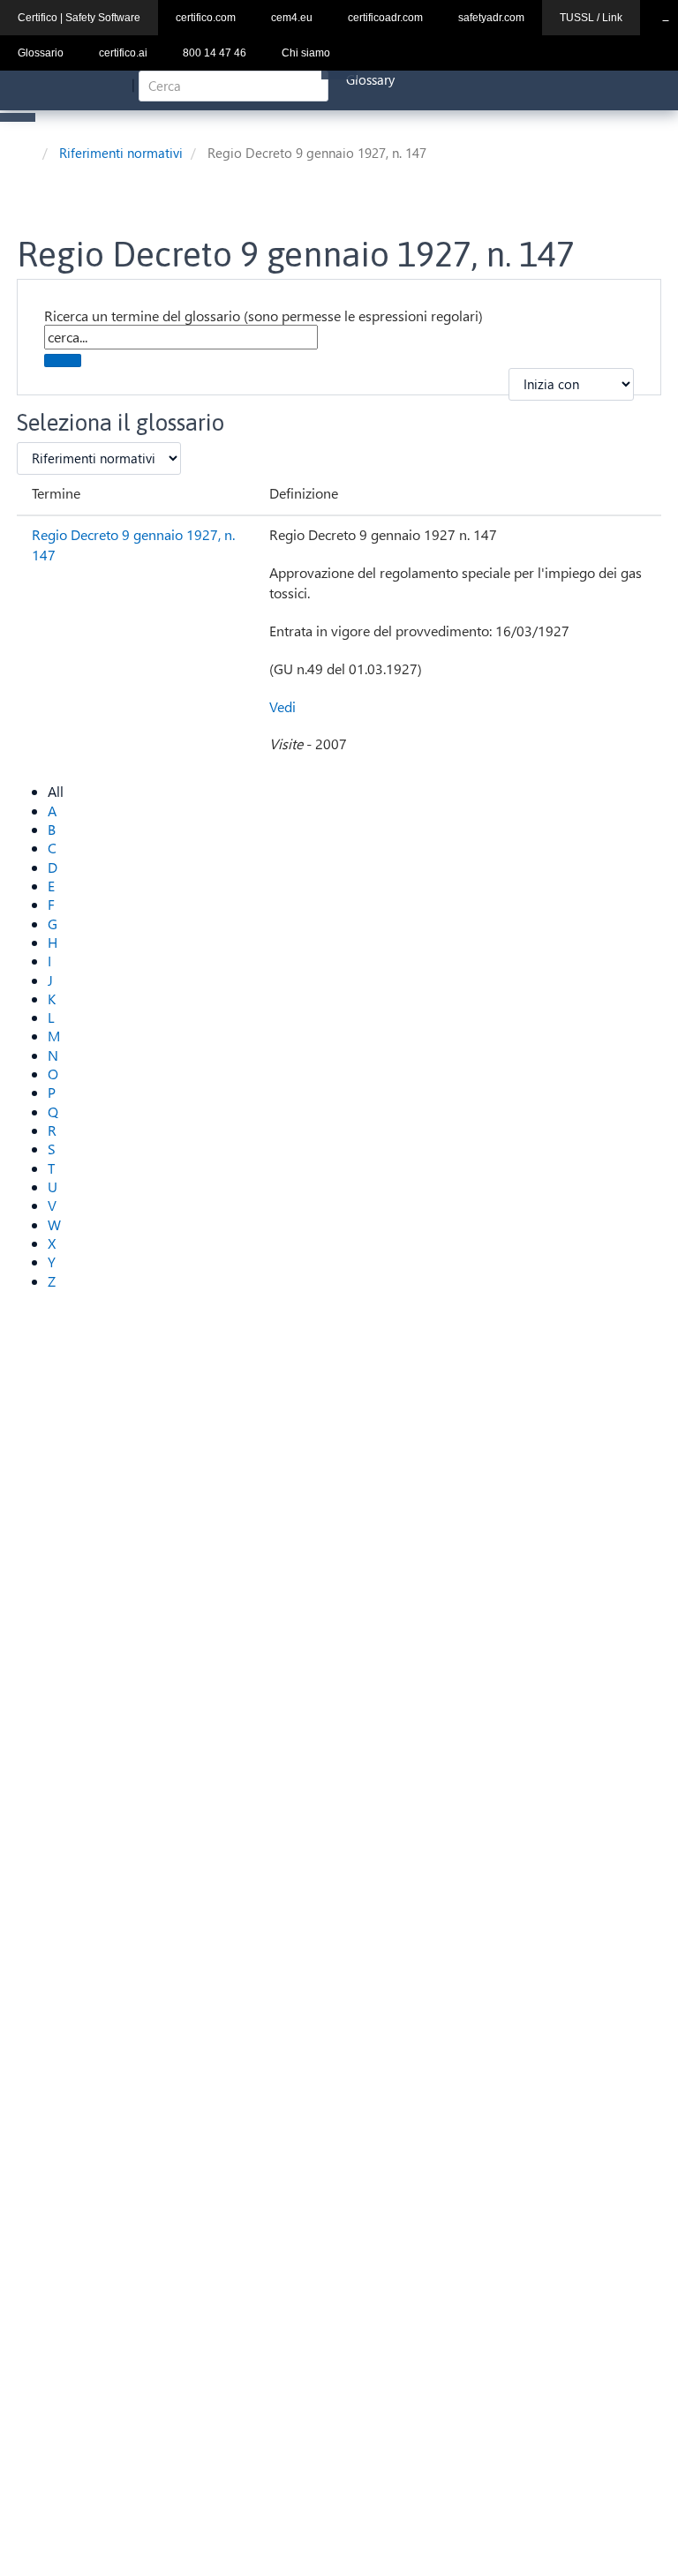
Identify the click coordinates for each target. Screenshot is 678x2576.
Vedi (282, 706)
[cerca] (63, 360)
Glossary (370, 79)
